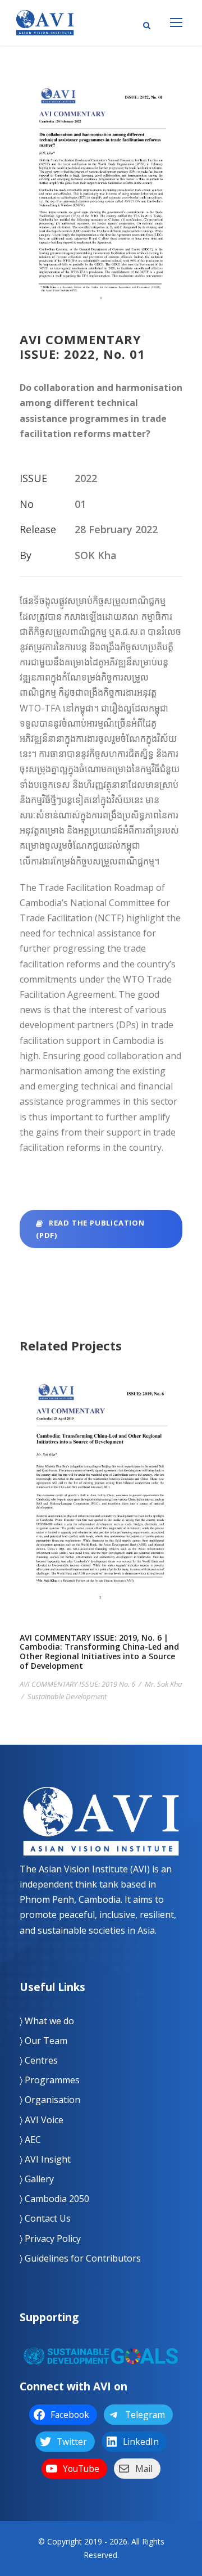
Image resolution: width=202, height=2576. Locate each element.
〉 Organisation (50, 2100)
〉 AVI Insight (45, 2159)
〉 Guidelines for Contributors (80, 2258)
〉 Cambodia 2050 (54, 2199)
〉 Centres (39, 2060)
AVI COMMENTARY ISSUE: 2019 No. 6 (77, 1684)
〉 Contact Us (45, 2218)
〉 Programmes (50, 2080)
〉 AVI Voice (42, 2120)
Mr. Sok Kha (163, 1684)
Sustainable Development (67, 1696)
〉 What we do (47, 2021)
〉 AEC (30, 2140)
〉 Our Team (43, 2041)
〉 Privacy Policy (50, 2239)
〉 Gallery (37, 2179)
